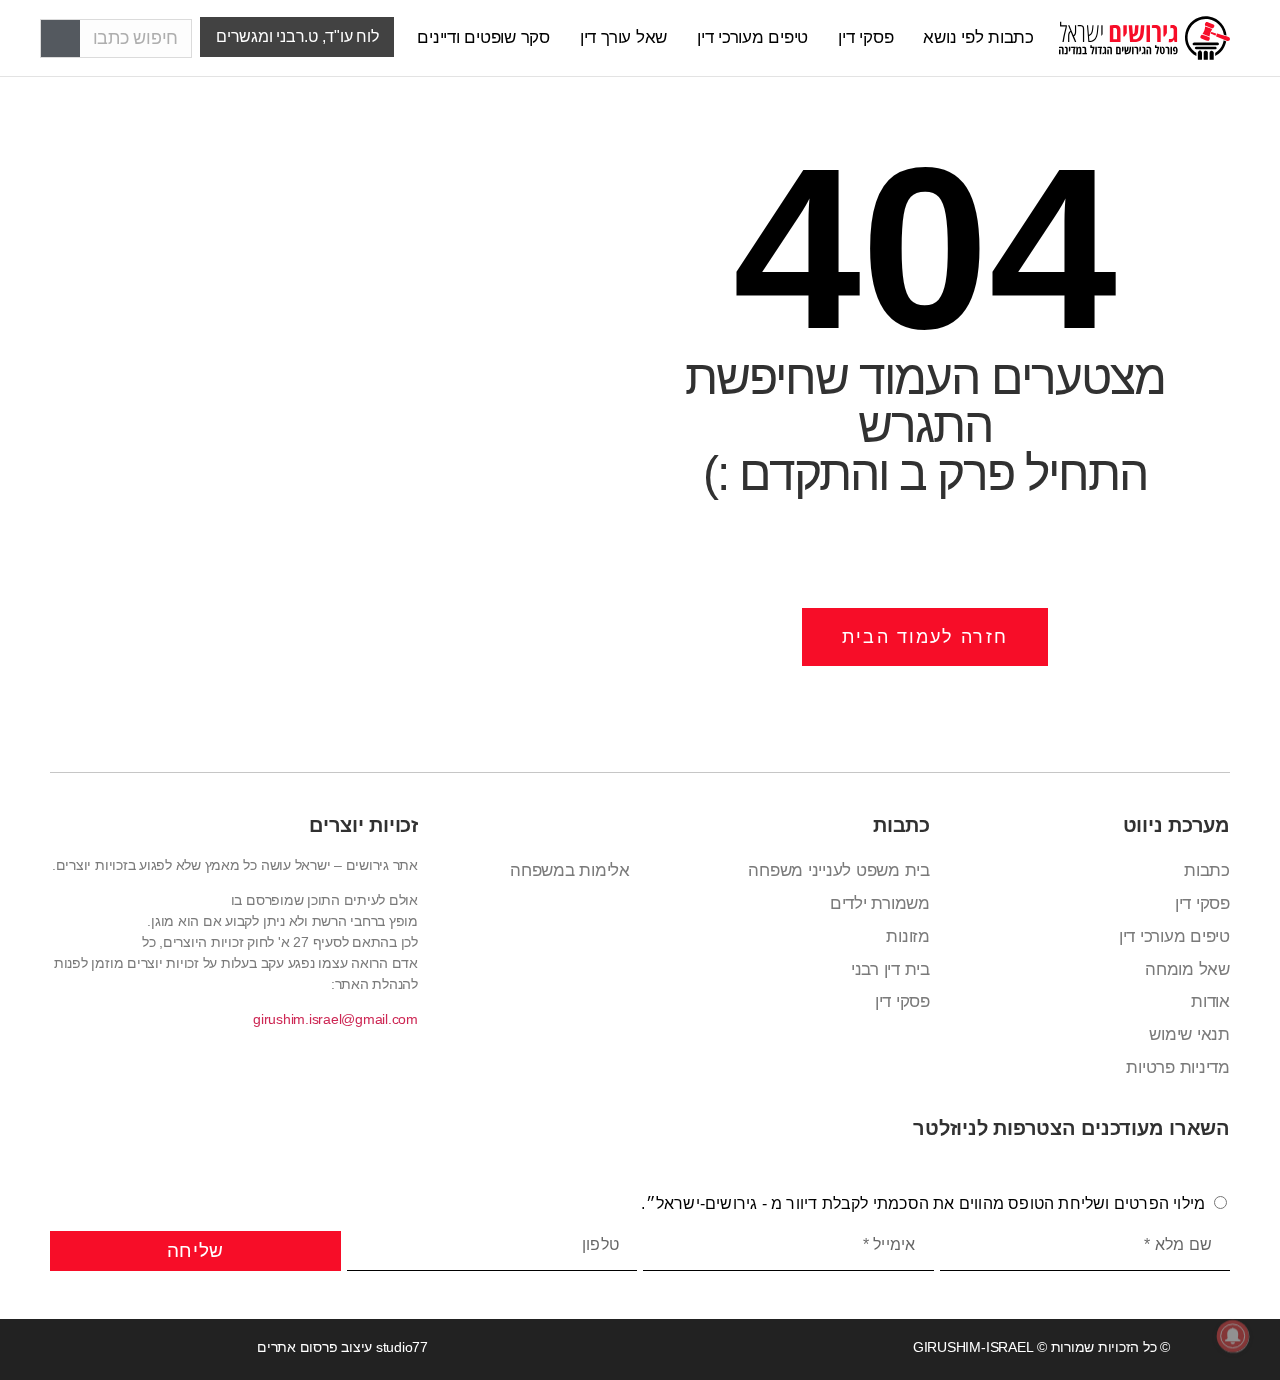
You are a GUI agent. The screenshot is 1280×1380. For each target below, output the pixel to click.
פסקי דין (865, 37)
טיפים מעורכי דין (752, 37)
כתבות (1207, 870)
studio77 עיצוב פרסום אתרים (342, 1347)
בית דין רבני (890, 969)
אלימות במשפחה (570, 870)
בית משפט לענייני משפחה (839, 870)
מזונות (908, 936)
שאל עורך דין (623, 37)
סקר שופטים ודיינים (483, 37)
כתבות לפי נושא (978, 37)
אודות (1210, 1001)
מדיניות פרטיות (1178, 1067)
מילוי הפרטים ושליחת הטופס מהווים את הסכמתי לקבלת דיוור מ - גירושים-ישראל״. (923, 1203)
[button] (297, 37)
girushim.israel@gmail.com (335, 1019)
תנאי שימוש (1189, 1034)
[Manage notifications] (1233, 1336)
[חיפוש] (60, 38)
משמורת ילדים (880, 903)
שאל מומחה (1187, 969)
